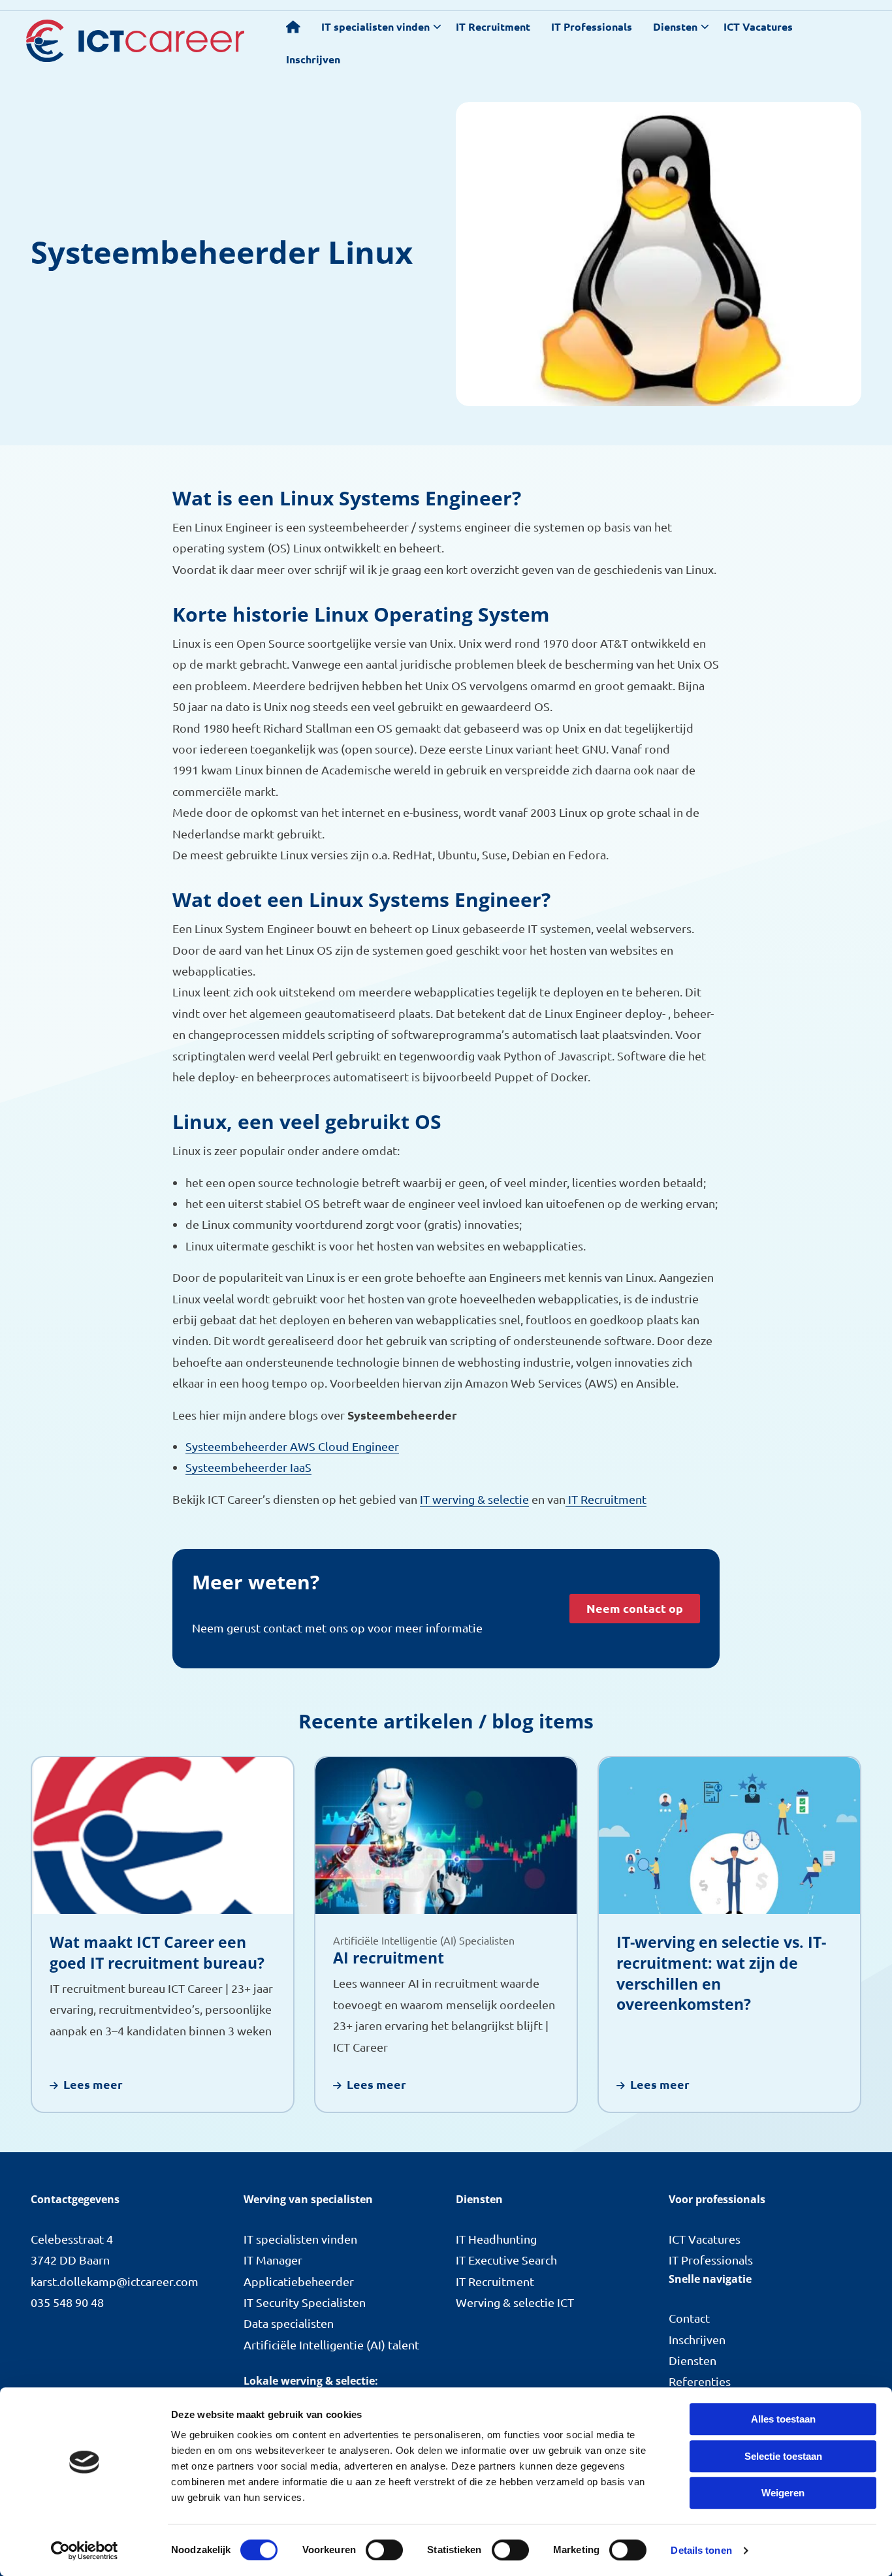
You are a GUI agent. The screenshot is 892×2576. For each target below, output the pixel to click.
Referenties (700, 2381)
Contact (689, 2318)
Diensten (675, 26)
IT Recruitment (493, 26)
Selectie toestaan (783, 2456)
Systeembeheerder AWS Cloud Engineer (292, 1446)
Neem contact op (635, 1608)
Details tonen (701, 2550)
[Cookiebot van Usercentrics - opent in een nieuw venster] (85, 2551)
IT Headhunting (496, 2239)
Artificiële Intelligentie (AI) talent (331, 2345)
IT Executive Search (506, 2260)
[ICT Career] (135, 41)
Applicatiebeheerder (299, 2281)
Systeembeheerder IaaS (248, 1467)
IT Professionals (592, 26)
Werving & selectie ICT (515, 2302)
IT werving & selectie (474, 1499)
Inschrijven (313, 59)
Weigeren (783, 2493)
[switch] (384, 2550)
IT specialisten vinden (375, 26)
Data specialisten (289, 2323)
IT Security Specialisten (305, 2302)
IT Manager (273, 2260)
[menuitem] (293, 26)
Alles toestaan (783, 2419)
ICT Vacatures (758, 26)
